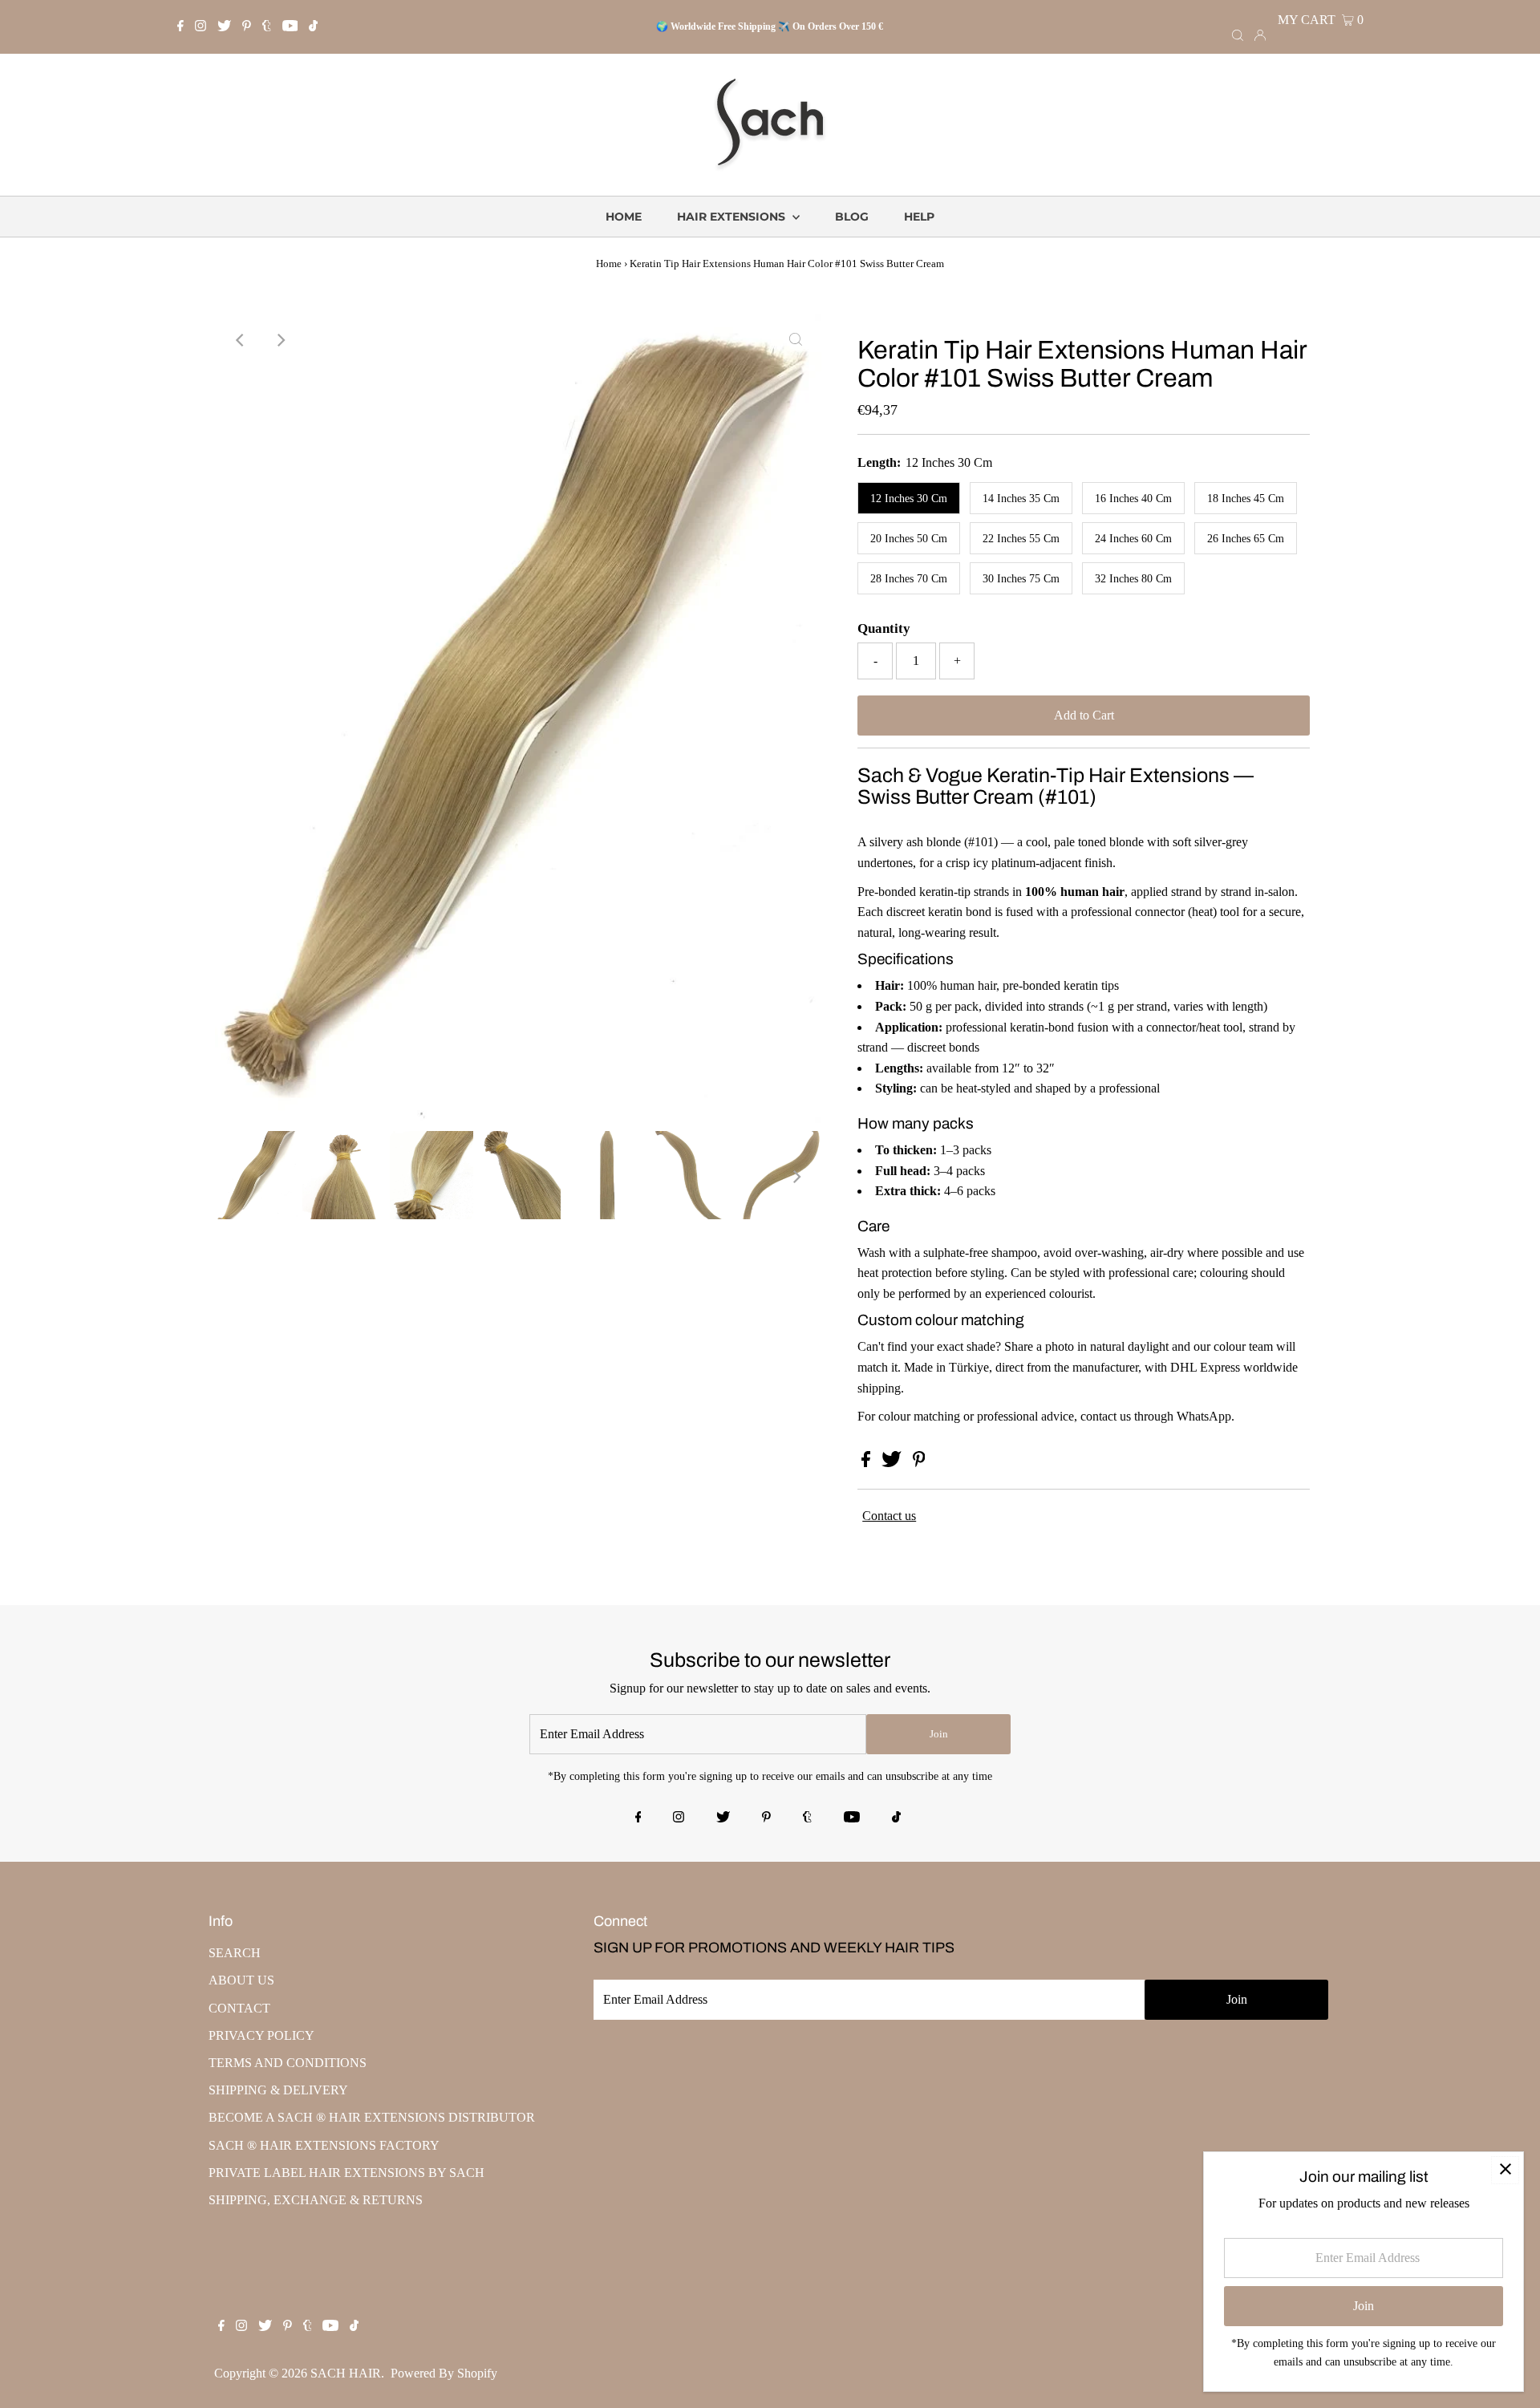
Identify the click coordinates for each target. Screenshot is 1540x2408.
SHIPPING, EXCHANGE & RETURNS (316, 2200)
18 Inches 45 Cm (1246, 499)
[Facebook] (180, 27)
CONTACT (239, 2008)
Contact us (889, 1516)
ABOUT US (241, 1980)
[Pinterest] (247, 27)
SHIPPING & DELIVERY (278, 2090)
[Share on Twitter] (893, 1463)
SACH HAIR (346, 2373)
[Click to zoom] (796, 340)
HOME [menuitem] (624, 217)
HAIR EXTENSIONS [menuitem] (733, 217)
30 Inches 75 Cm (1021, 579)
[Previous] (241, 340)
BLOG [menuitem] (852, 217)
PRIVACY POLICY (261, 2035)
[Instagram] (201, 27)
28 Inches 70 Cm (909, 579)
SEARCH (235, 1953)
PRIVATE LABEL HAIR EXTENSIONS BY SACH (346, 2173)
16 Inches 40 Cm (1133, 499)
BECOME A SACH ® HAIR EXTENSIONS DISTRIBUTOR (372, 2117)
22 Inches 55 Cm (1021, 539)
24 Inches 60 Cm (1133, 539)
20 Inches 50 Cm (909, 539)
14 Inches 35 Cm (1021, 499)
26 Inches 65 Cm (1246, 539)
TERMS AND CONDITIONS (288, 2063)
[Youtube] (290, 27)
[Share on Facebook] (867, 1463)
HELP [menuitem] (919, 217)
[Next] (280, 340)
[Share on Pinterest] (919, 1463)
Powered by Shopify (444, 2373)
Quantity (884, 628)
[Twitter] (224, 27)
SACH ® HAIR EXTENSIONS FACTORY (324, 2145)
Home (609, 264)
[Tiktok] (313, 27)
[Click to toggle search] (1238, 34)
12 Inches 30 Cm (909, 499)
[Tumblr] (267, 27)
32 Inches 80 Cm (1133, 579)
